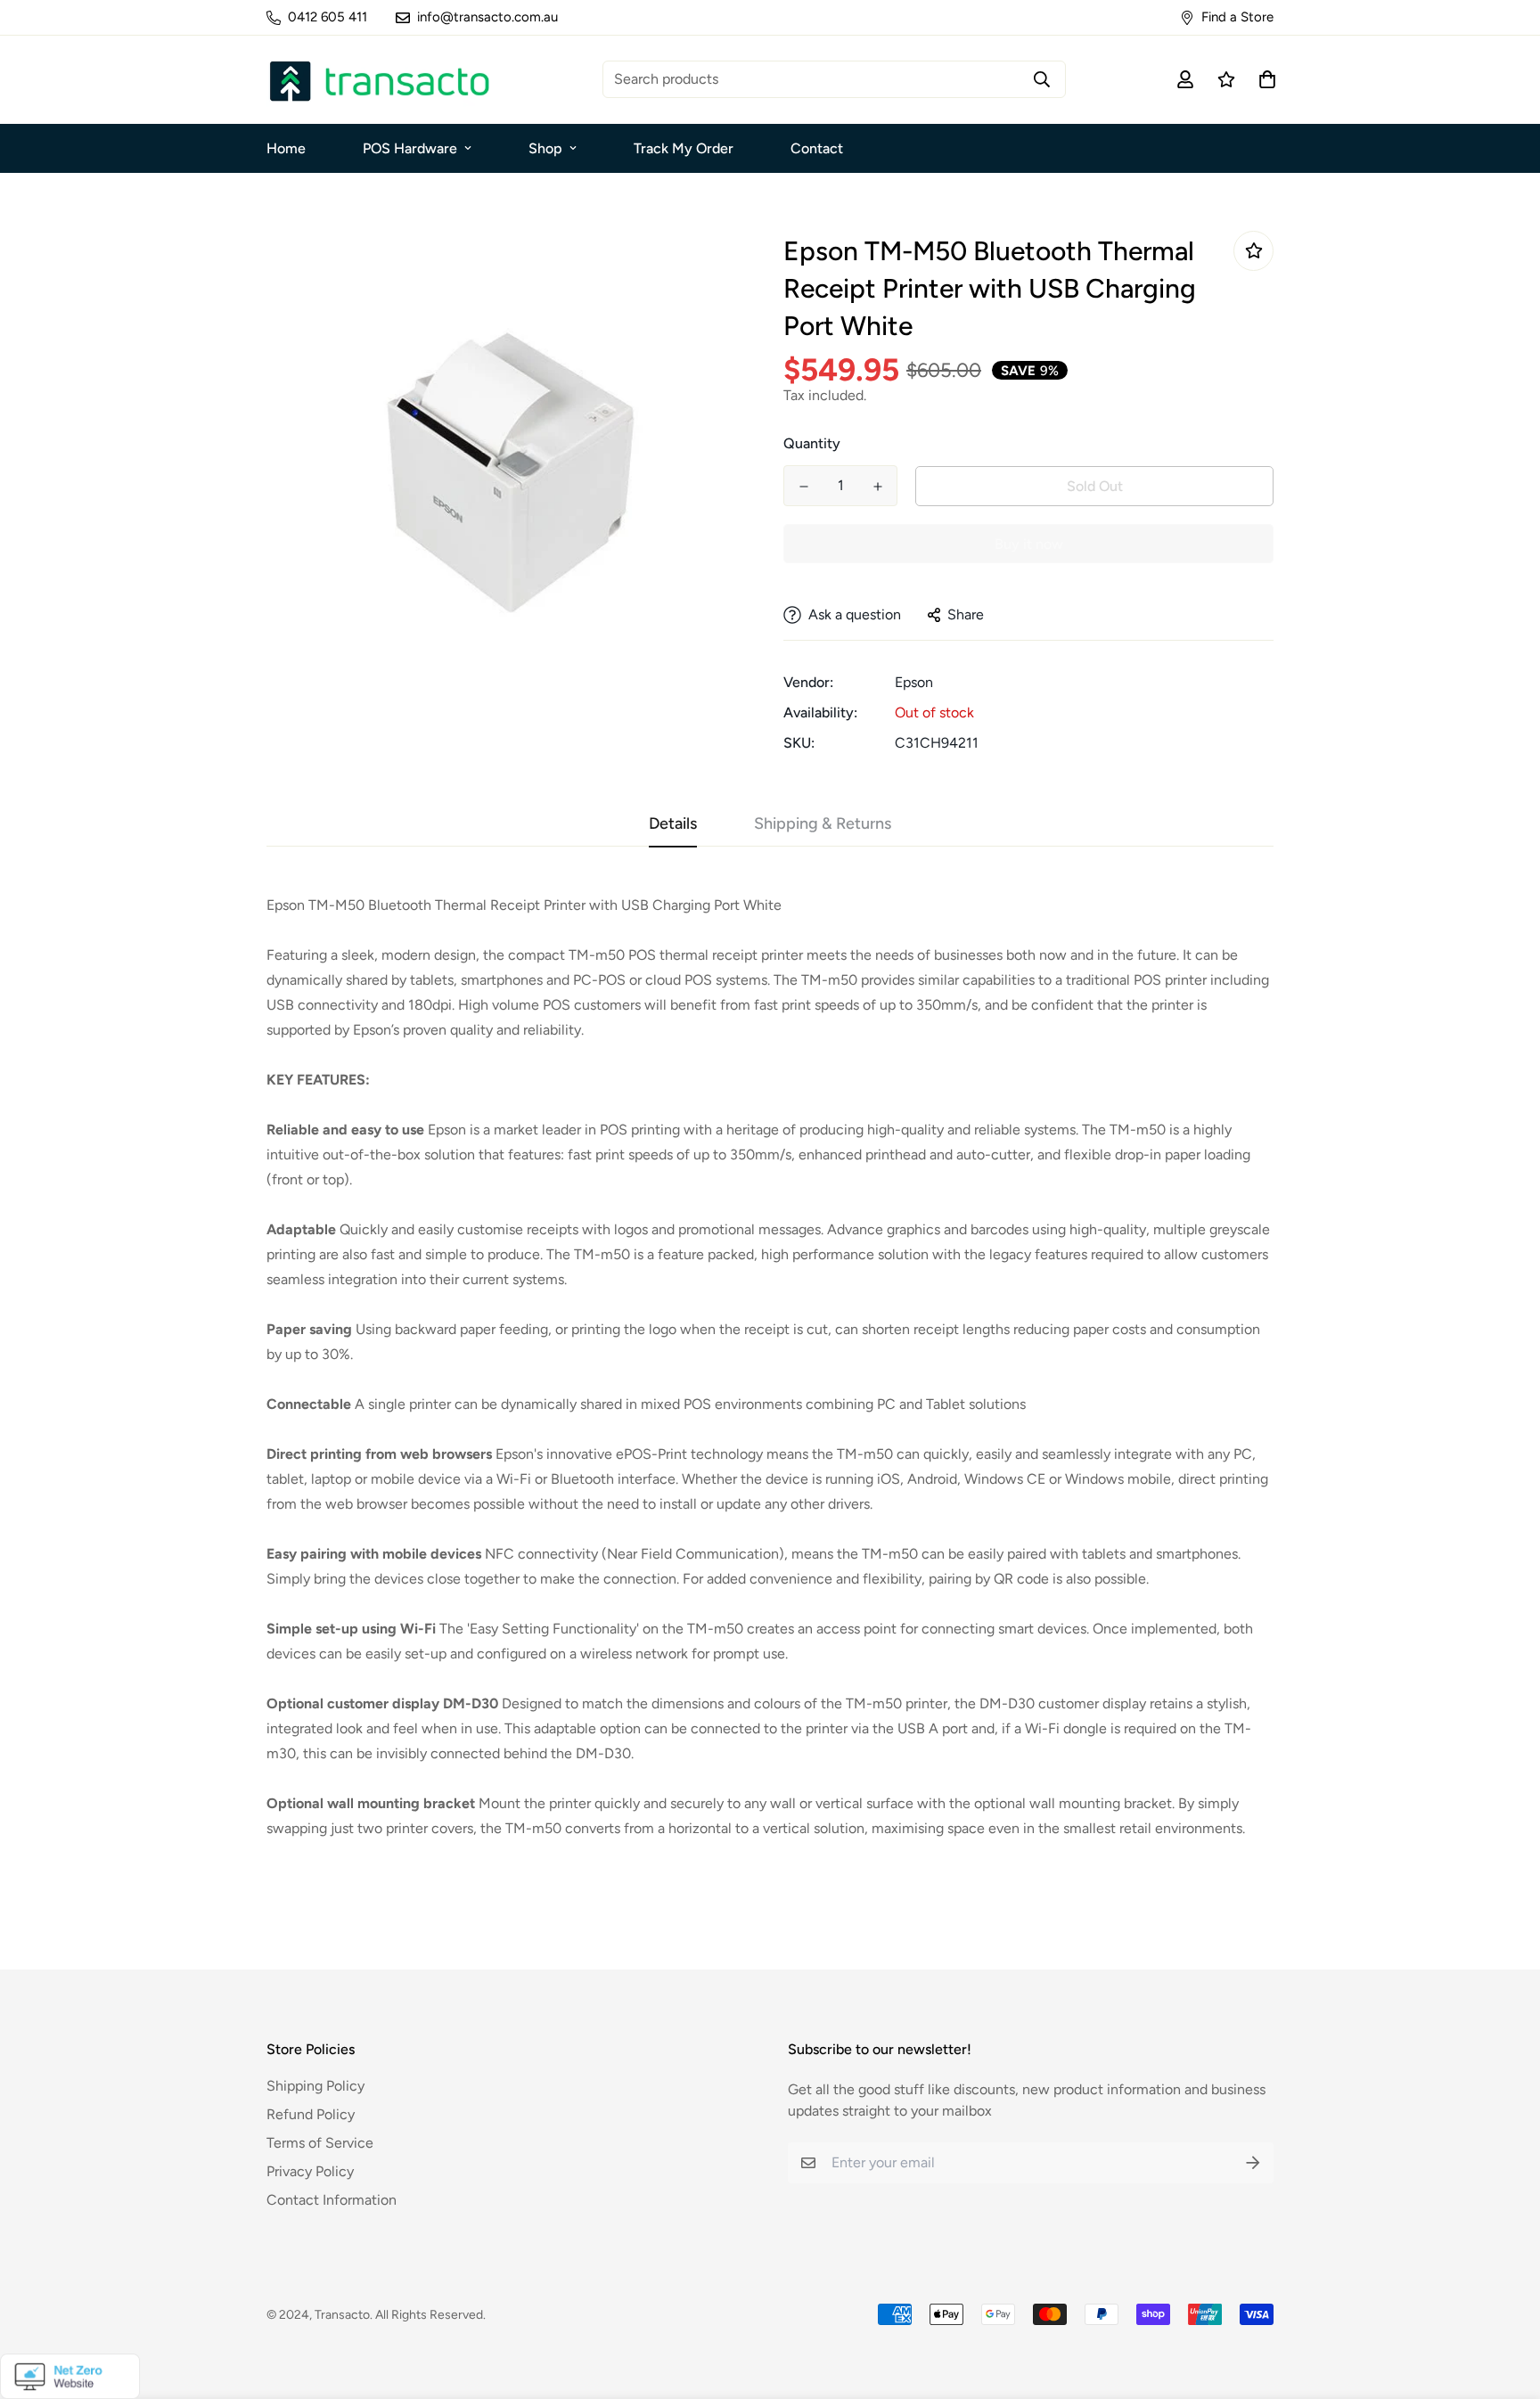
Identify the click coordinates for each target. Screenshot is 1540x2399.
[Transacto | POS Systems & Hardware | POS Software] (378, 80)
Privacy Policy (310, 2171)
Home (286, 148)
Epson (914, 682)
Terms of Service (320, 2143)
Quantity (812, 443)
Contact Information (332, 2200)
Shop (545, 148)
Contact (817, 148)
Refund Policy (311, 2114)
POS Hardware (410, 148)
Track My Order (684, 148)
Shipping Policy (315, 2086)
